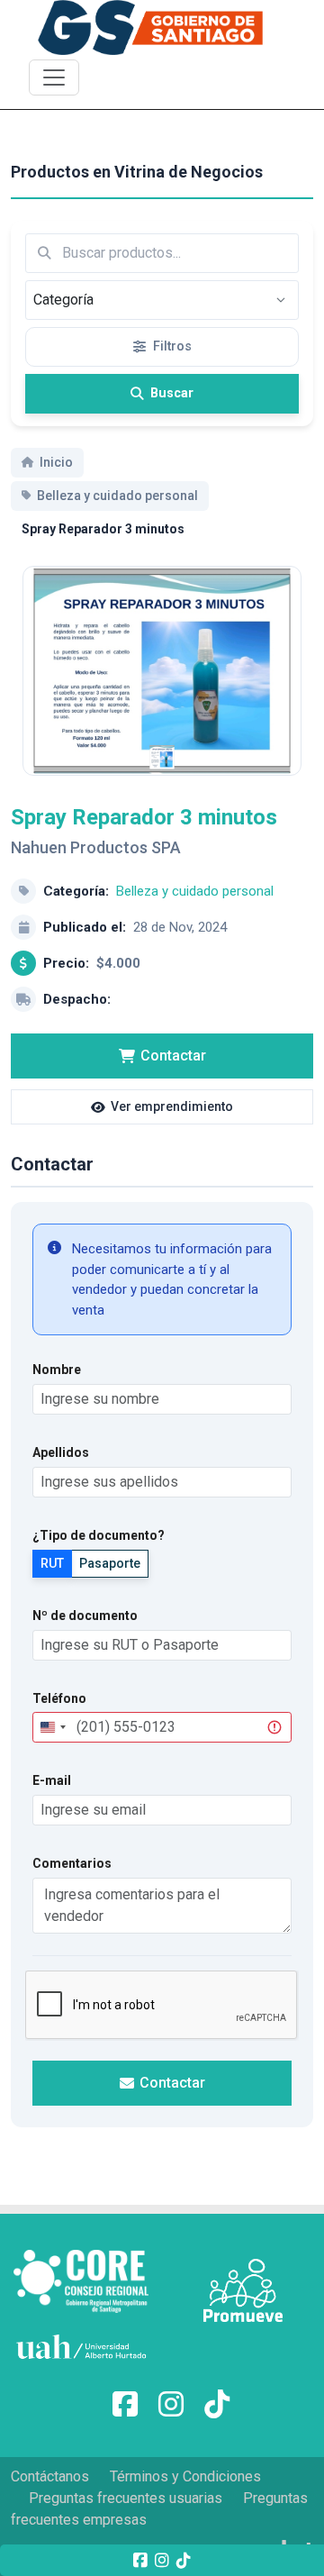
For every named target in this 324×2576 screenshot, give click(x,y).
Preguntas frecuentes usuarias (126, 2498)
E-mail (52, 1780)
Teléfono (59, 1698)
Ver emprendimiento (172, 1106)
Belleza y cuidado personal (195, 891)
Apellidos (61, 1452)
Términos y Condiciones (185, 2476)
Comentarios (72, 1863)
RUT (52, 1563)
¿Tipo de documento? (99, 1535)
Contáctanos (50, 2476)
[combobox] (52, 1727)
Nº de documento (85, 1616)
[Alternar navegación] (54, 77)
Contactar (173, 1056)
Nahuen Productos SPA (96, 847)
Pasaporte (110, 1563)
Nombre (57, 1370)
